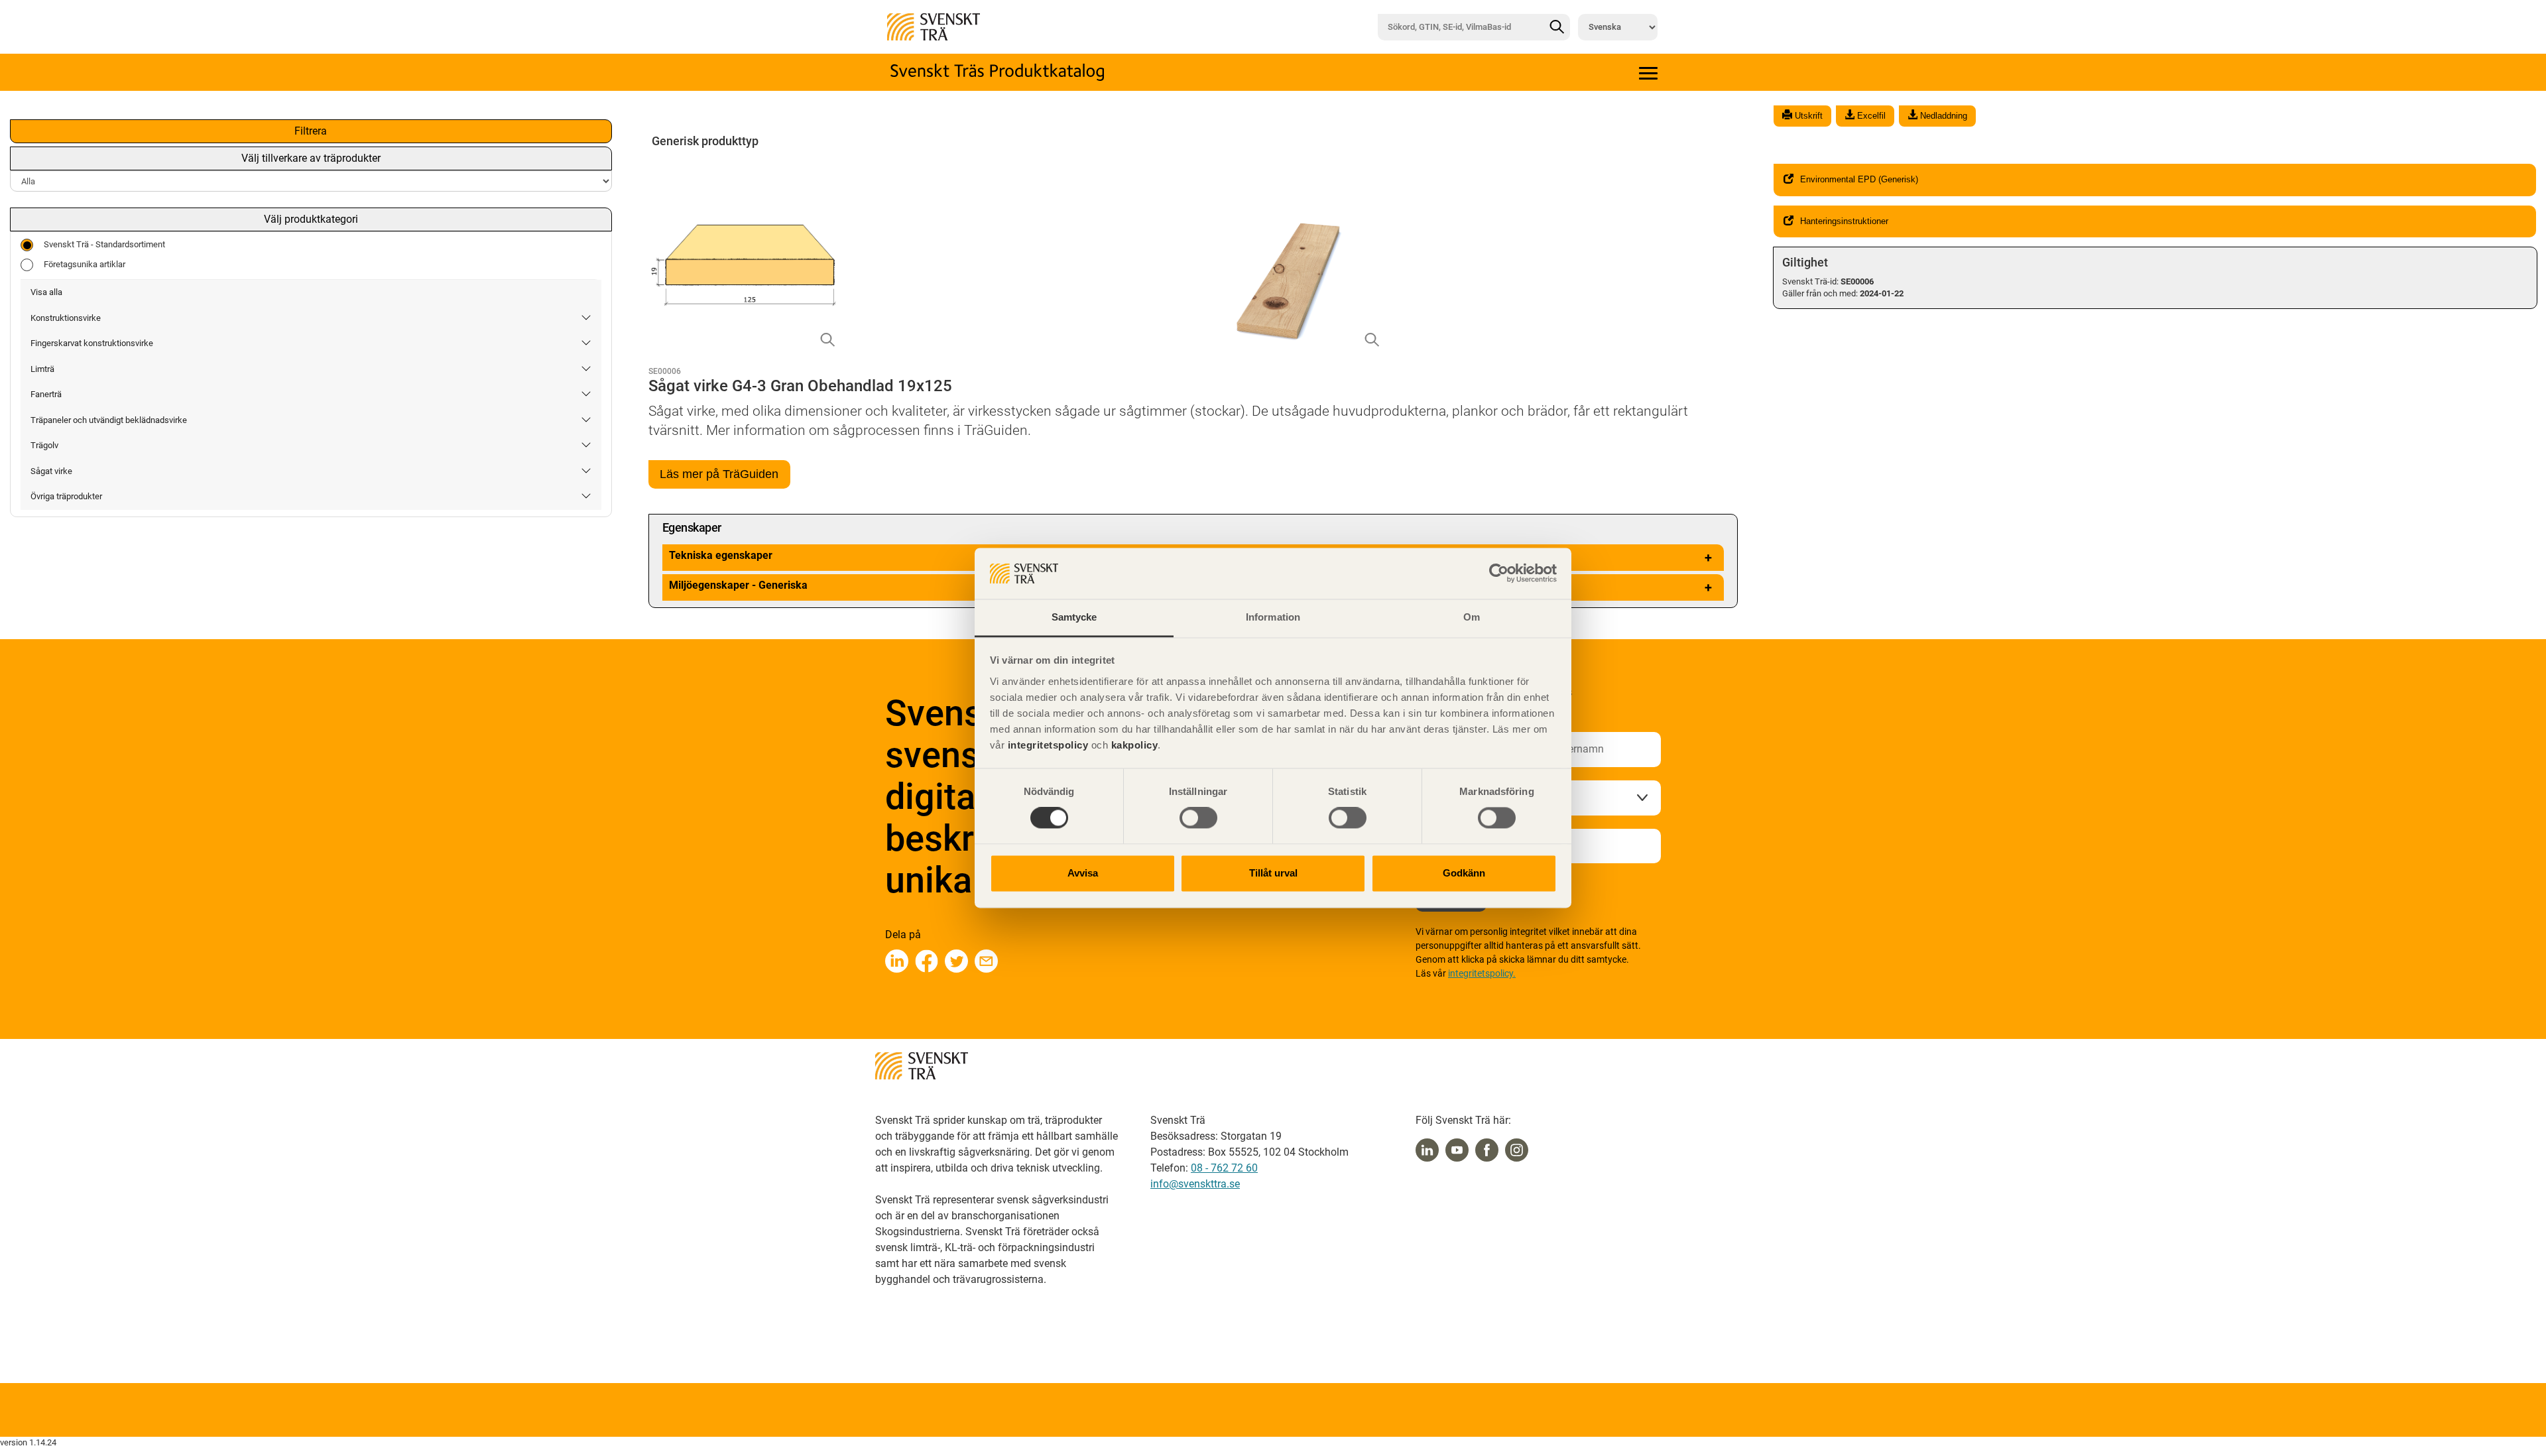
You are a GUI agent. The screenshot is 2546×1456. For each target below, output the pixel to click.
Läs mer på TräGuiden (719, 474)
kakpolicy (1135, 745)
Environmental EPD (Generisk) (1859, 179)
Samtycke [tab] (1074, 617)
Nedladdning (1942, 116)
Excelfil (1870, 116)
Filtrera (311, 131)
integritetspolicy (1046, 745)
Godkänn (1464, 873)
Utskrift (1807, 116)
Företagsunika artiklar (85, 264)
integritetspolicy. (1482, 973)
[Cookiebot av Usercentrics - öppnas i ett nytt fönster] (1499, 574)
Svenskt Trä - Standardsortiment (104, 244)
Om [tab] (1472, 617)
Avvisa (1083, 873)
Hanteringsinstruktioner (1844, 221)
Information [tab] (1273, 617)
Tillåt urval (1273, 873)
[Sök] (1557, 27)
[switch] (1198, 818)
